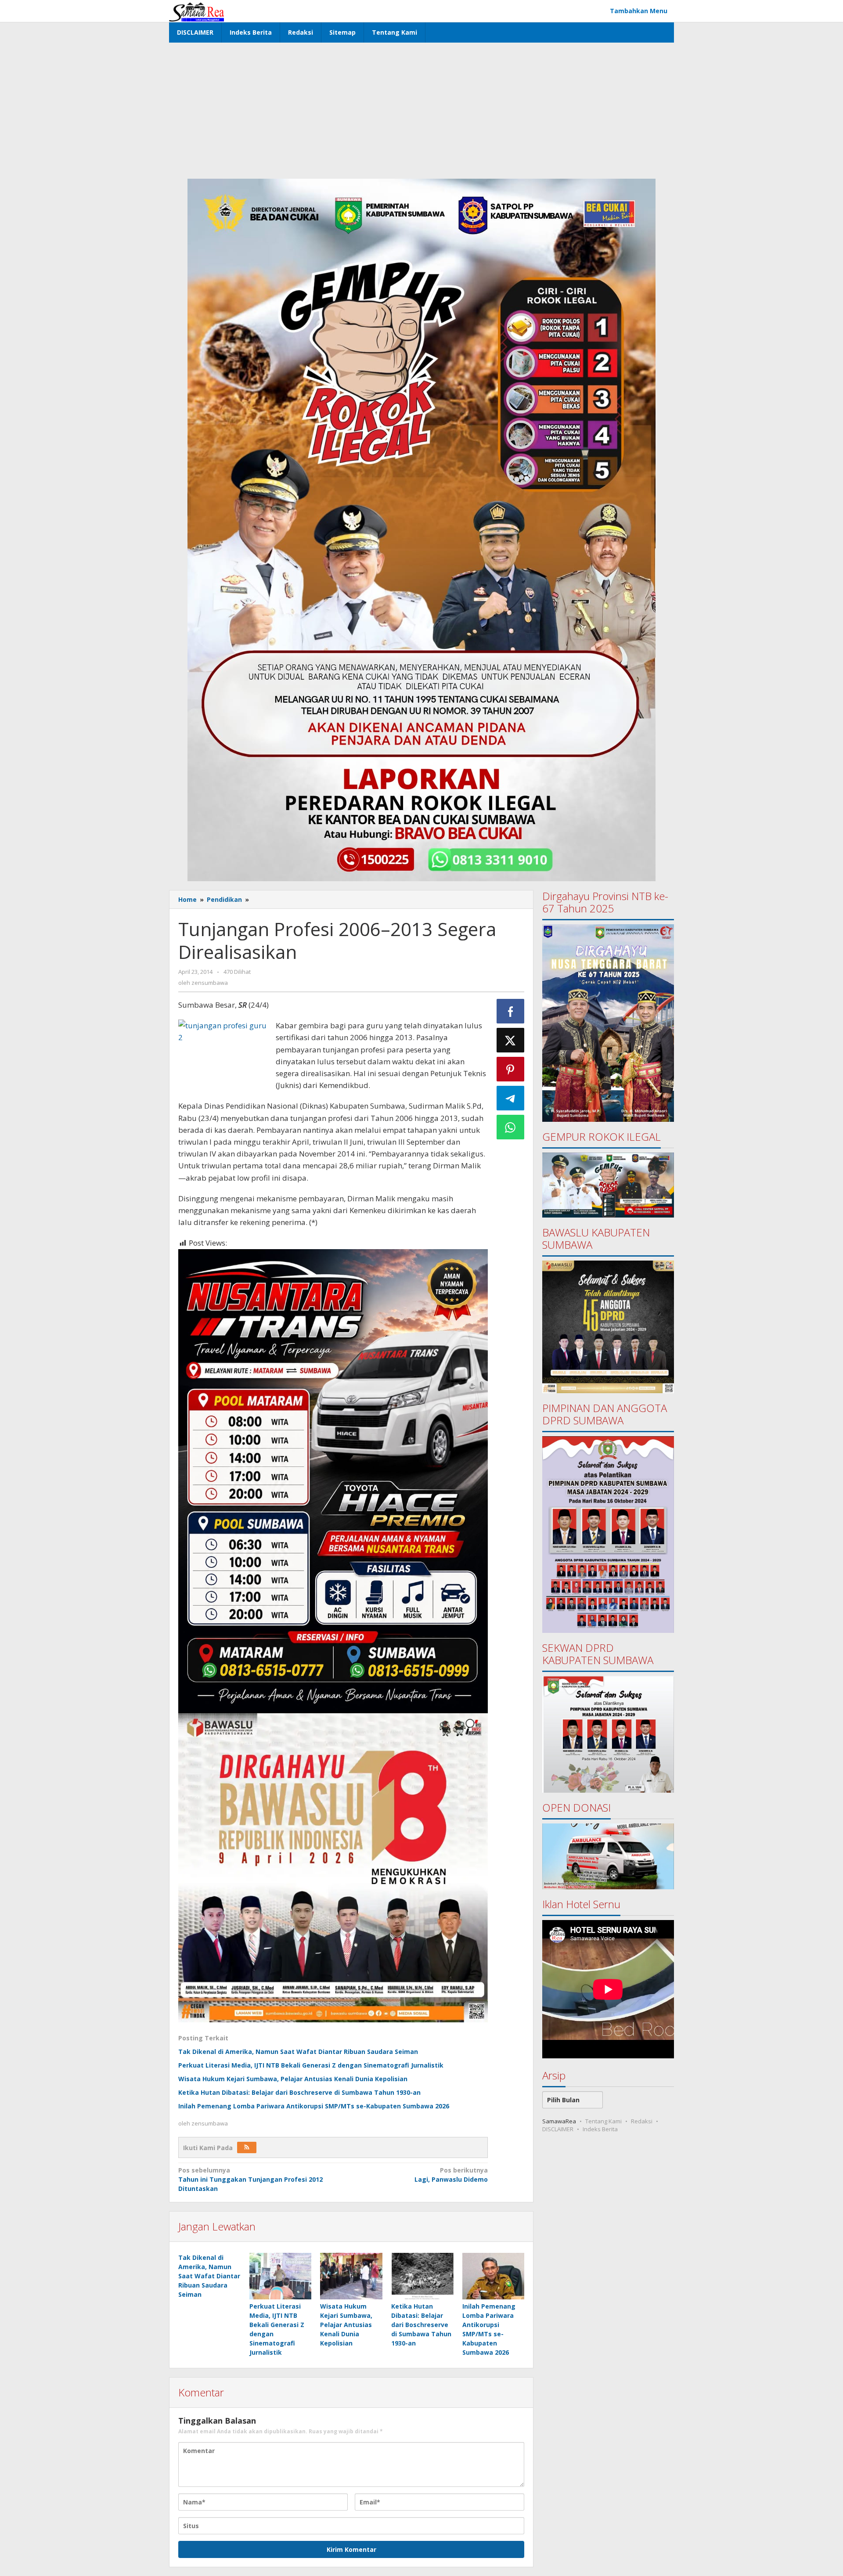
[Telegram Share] (511, 1098)
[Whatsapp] (511, 1127)
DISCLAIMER (558, 2129)
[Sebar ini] (511, 1011)
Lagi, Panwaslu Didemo (451, 2175)
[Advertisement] (421, 108)
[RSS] (247, 2147)
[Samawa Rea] (196, 11)
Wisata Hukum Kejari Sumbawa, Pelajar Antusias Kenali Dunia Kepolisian (293, 2079)
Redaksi (642, 2121)
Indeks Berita (600, 2129)
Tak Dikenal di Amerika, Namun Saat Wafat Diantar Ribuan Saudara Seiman (298, 2052)
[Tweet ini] (511, 1040)
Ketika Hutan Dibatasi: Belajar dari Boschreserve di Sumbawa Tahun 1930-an (299, 2092)
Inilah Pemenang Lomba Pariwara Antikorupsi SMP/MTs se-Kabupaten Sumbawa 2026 (314, 2106)
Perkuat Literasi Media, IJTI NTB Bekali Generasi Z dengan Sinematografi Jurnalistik (311, 2065)
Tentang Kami (603, 2121)
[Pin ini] (511, 1069)
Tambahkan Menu (639, 11)
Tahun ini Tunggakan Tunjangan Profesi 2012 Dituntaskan (250, 2179)
